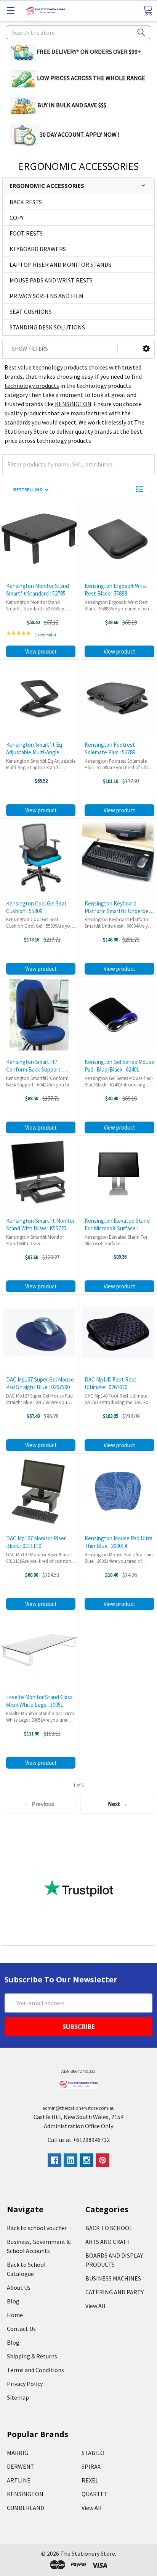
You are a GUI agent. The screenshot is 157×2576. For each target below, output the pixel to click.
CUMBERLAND (26, 2508)
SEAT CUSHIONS (31, 312)
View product (41, 651)
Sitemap (18, 2397)
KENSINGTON (73, 404)
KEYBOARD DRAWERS (38, 249)
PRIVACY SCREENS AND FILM (46, 296)
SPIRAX (91, 2466)
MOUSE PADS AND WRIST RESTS (51, 280)
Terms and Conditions (35, 2370)
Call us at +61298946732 (79, 2140)
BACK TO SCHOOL (109, 2228)
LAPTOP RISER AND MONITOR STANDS (60, 265)
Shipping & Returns (32, 2356)
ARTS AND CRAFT (108, 2242)
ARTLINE (19, 2480)
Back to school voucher (37, 2228)
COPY (17, 218)
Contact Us (21, 2329)
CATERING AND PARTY (115, 2292)
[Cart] (147, 10)
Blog (13, 2301)
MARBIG (18, 2453)
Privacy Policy (25, 2384)
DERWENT (21, 2466)
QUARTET (95, 2494)
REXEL (90, 2480)
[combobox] (78, 32)
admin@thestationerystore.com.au (78, 2108)
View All (95, 2306)
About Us (19, 2287)
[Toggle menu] (10, 10)
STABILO (93, 2453)
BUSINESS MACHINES (113, 2278)
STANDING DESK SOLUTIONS (47, 327)
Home (15, 2315)
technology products (32, 386)
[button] (146, 349)
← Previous (39, 1804)
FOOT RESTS (26, 233)
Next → (118, 1804)
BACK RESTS (26, 202)
